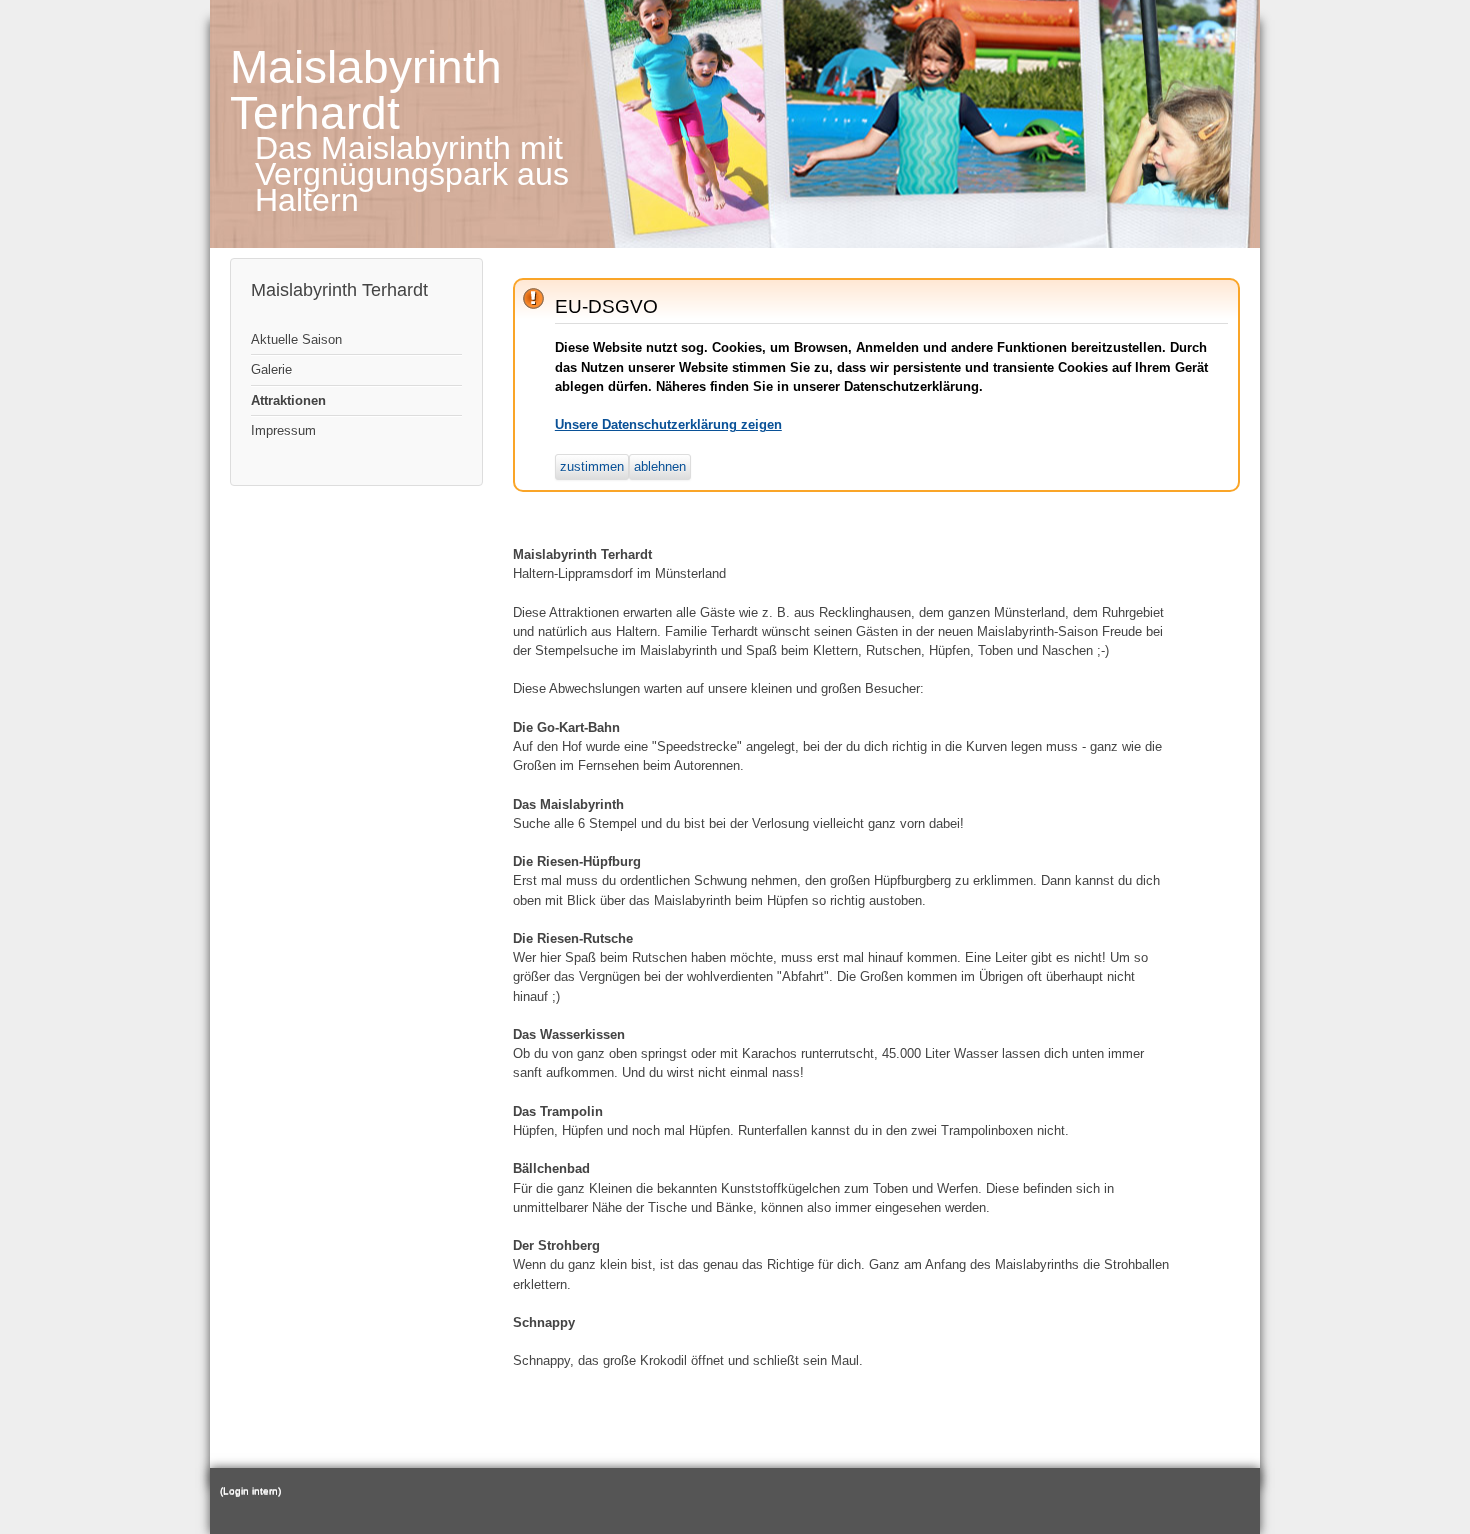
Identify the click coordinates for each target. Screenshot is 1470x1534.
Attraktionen (288, 400)
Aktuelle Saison (296, 339)
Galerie (271, 369)
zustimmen (592, 466)
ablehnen (660, 466)
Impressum (283, 430)
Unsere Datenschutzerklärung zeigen (668, 424)
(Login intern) (250, 1490)
